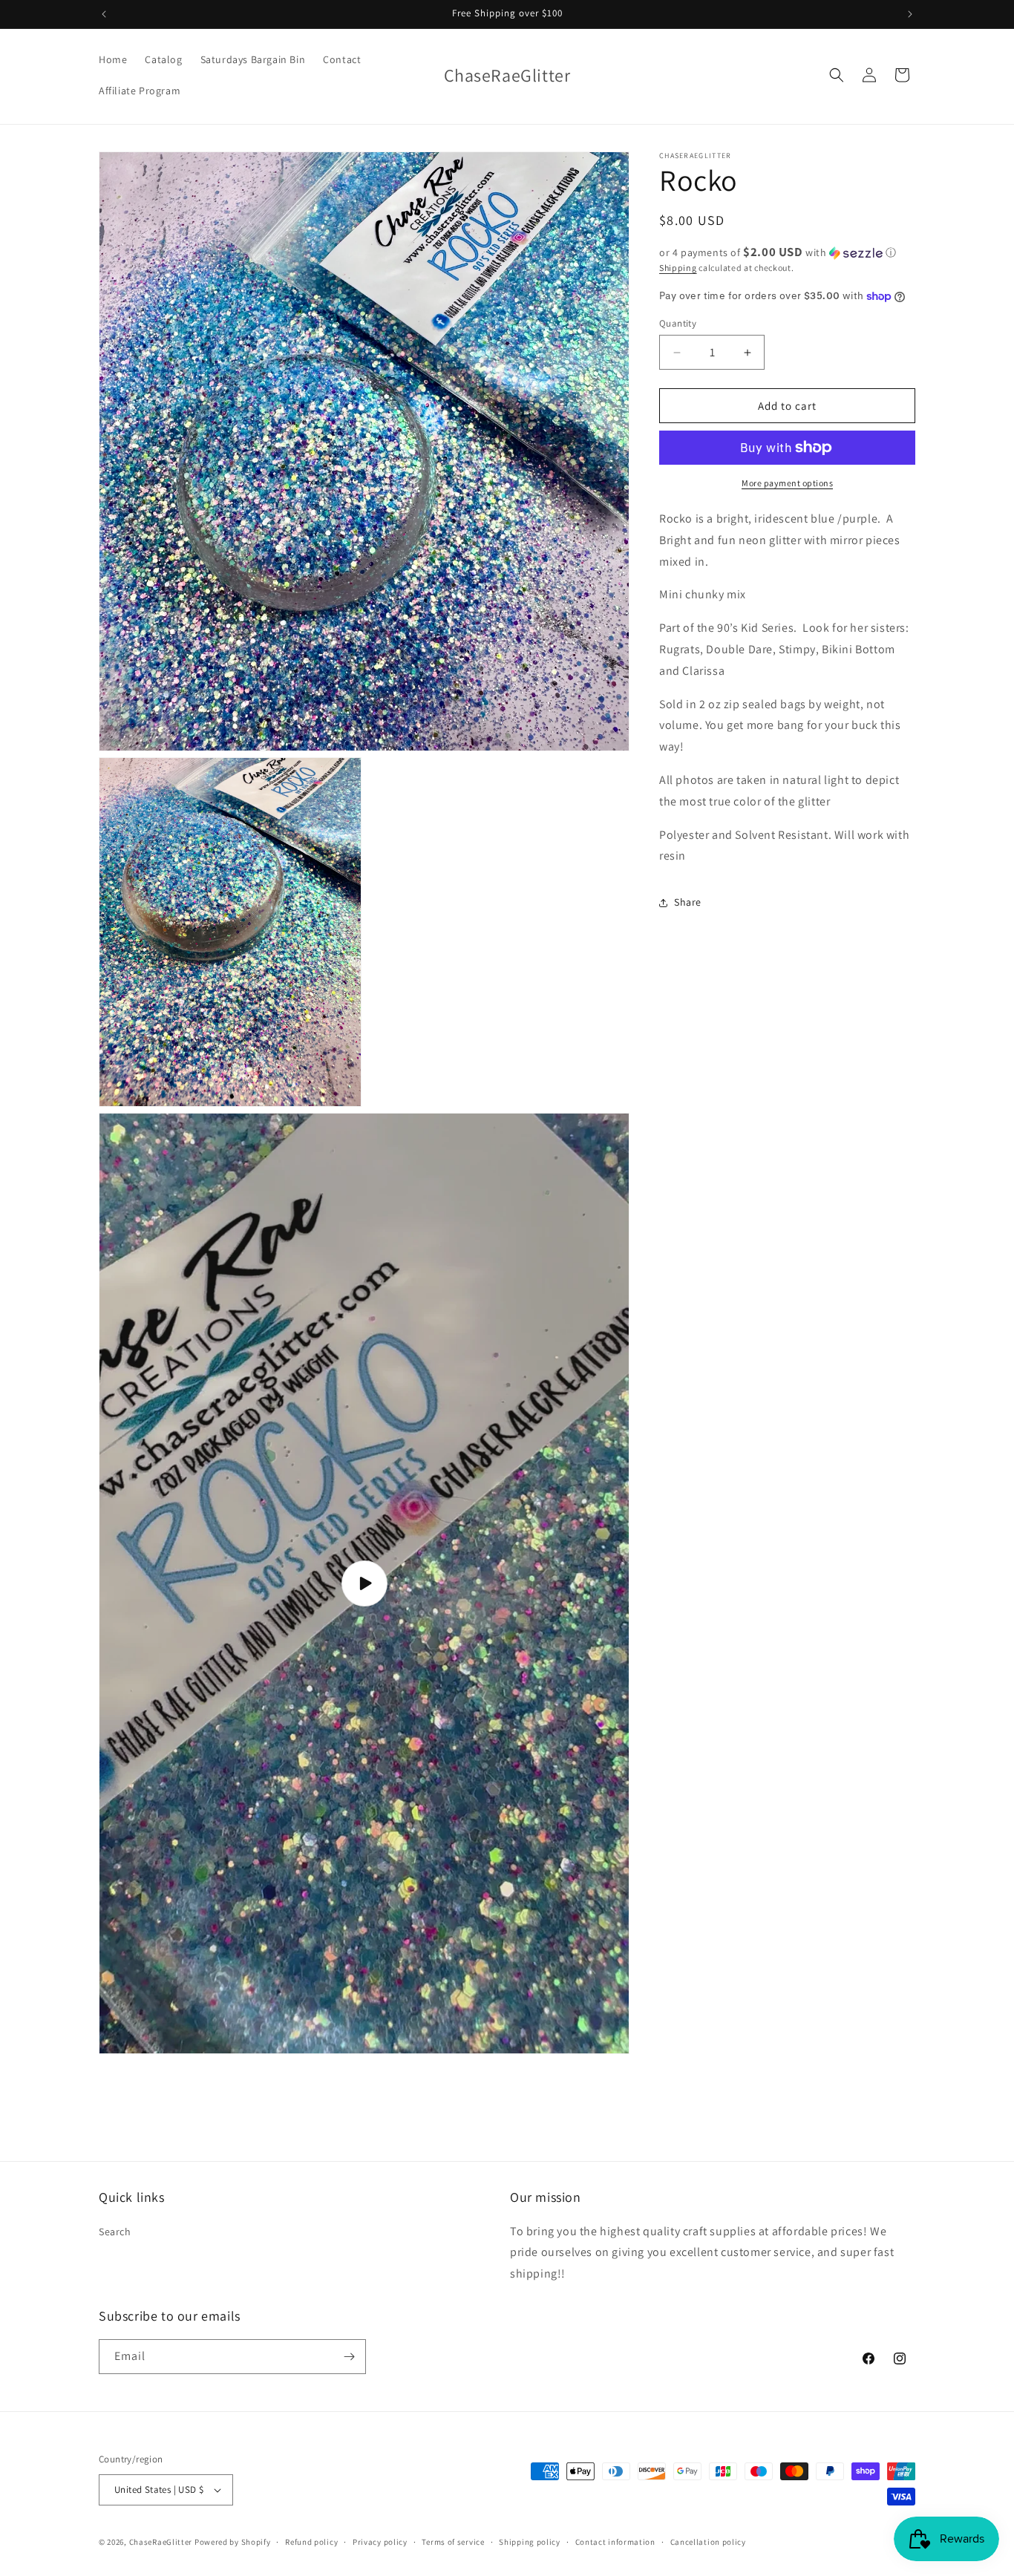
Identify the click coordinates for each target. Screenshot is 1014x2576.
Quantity (678, 323)
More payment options (787, 483)
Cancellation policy (708, 2542)
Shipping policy (530, 2542)
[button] (837, 75)
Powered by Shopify (233, 2542)
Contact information (615, 2542)
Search (115, 2231)
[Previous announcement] (104, 14)
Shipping (678, 268)
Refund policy (311, 2542)
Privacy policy (380, 2542)
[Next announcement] (910, 14)
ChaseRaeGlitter (161, 2542)
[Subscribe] (349, 2357)
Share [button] (688, 902)
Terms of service (453, 2542)
